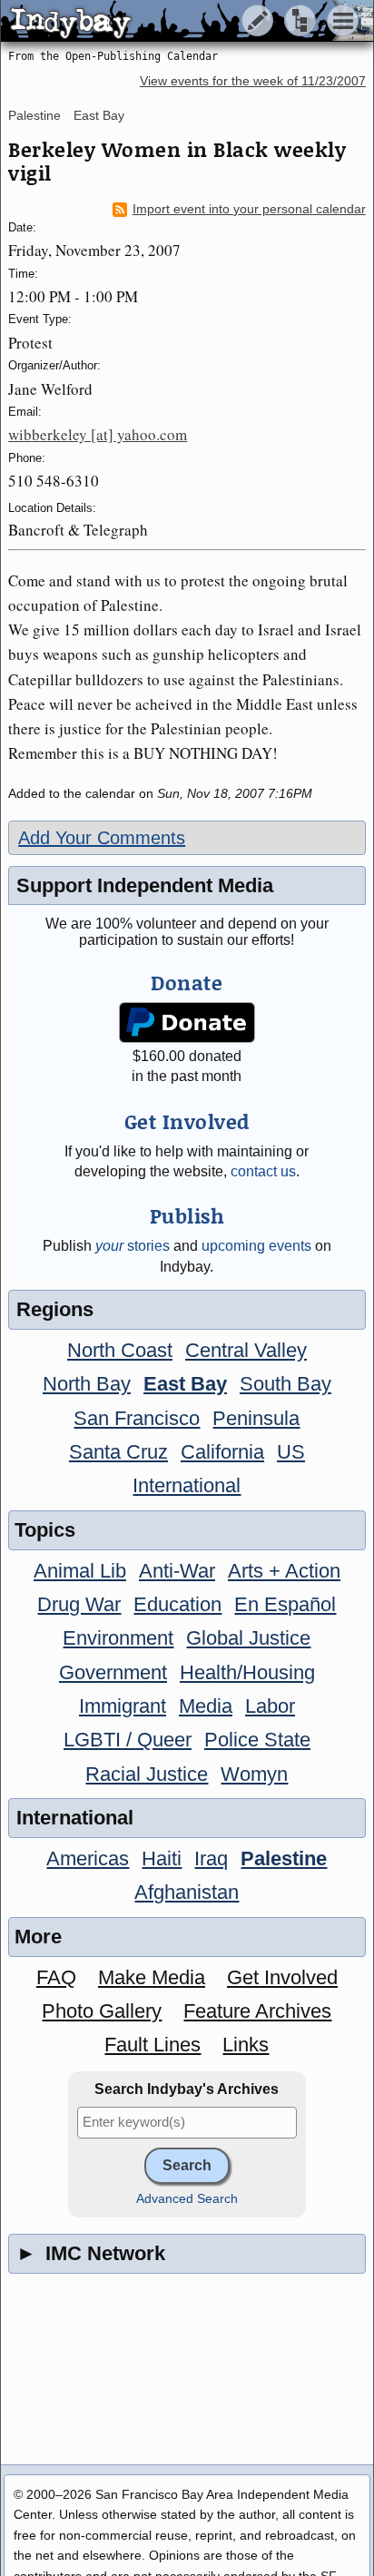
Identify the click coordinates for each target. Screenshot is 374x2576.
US (291, 1452)
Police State (257, 1740)
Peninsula (256, 1418)
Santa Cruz (118, 1452)
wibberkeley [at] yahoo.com (98, 434)
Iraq (211, 1858)
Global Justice (248, 1638)
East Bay (99, 115)
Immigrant (123, 1706)
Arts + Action (284, 1571)
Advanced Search (187, 2199)
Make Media (152, 1977)
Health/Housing (247, 1672)
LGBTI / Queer (128, 1740)
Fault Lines (153, 2045)
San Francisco (137, 1418)
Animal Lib (80, 1571)
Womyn (254, 1774)
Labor (270, 1706)
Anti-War (177, 1571)
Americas (88, 1858)
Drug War (79, 1604)
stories (133, 1246)
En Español (285, 1604)
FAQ (56, 1977)
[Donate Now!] (187, 1023)
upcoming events (256, 1246)
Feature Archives (257, 2011)
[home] (170, 22)
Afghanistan (187, 1892)
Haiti (162, 1858)
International (187, 1485)
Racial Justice (147, 1774)
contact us (263, 1171)
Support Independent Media (145, 885)
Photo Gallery (102, 2011)
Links (246, 2045)
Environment (118, 1638)
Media (206, 1706)
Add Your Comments (102, 838)
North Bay (87, 1384)
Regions (55, 1309)
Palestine (34, 115)
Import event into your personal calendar (249, 209)
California (222, 1452)
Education (177, 1604)
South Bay (285, 1384)
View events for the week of (253, 81)
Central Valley (246, 1350)
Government (113, 1672)
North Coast (120, 1350)
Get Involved (282, 1977)
